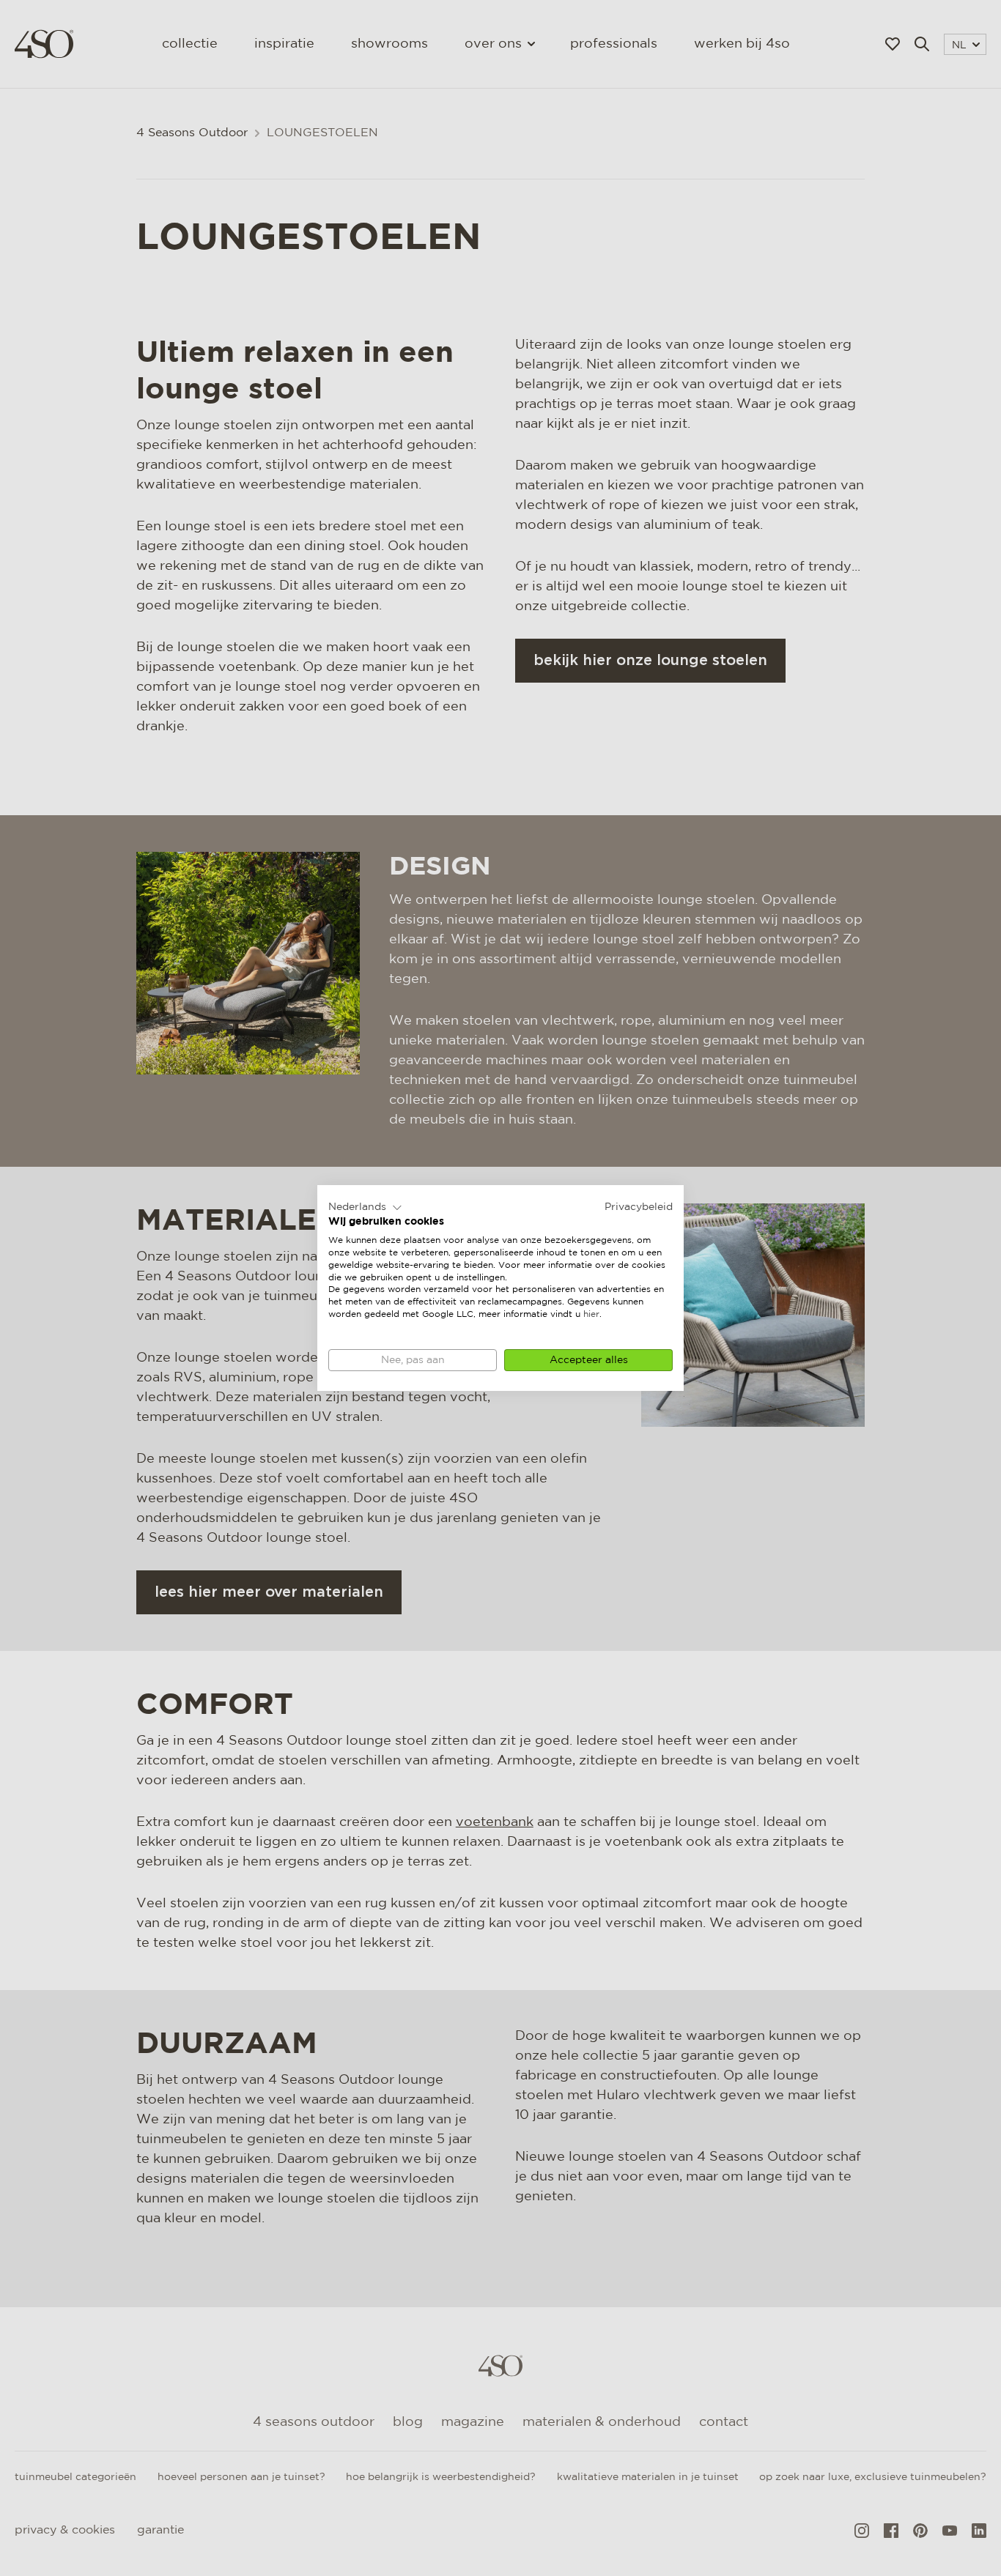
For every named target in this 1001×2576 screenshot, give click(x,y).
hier (591, 1314)
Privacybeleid (639, 1207)
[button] (365, 1208)
